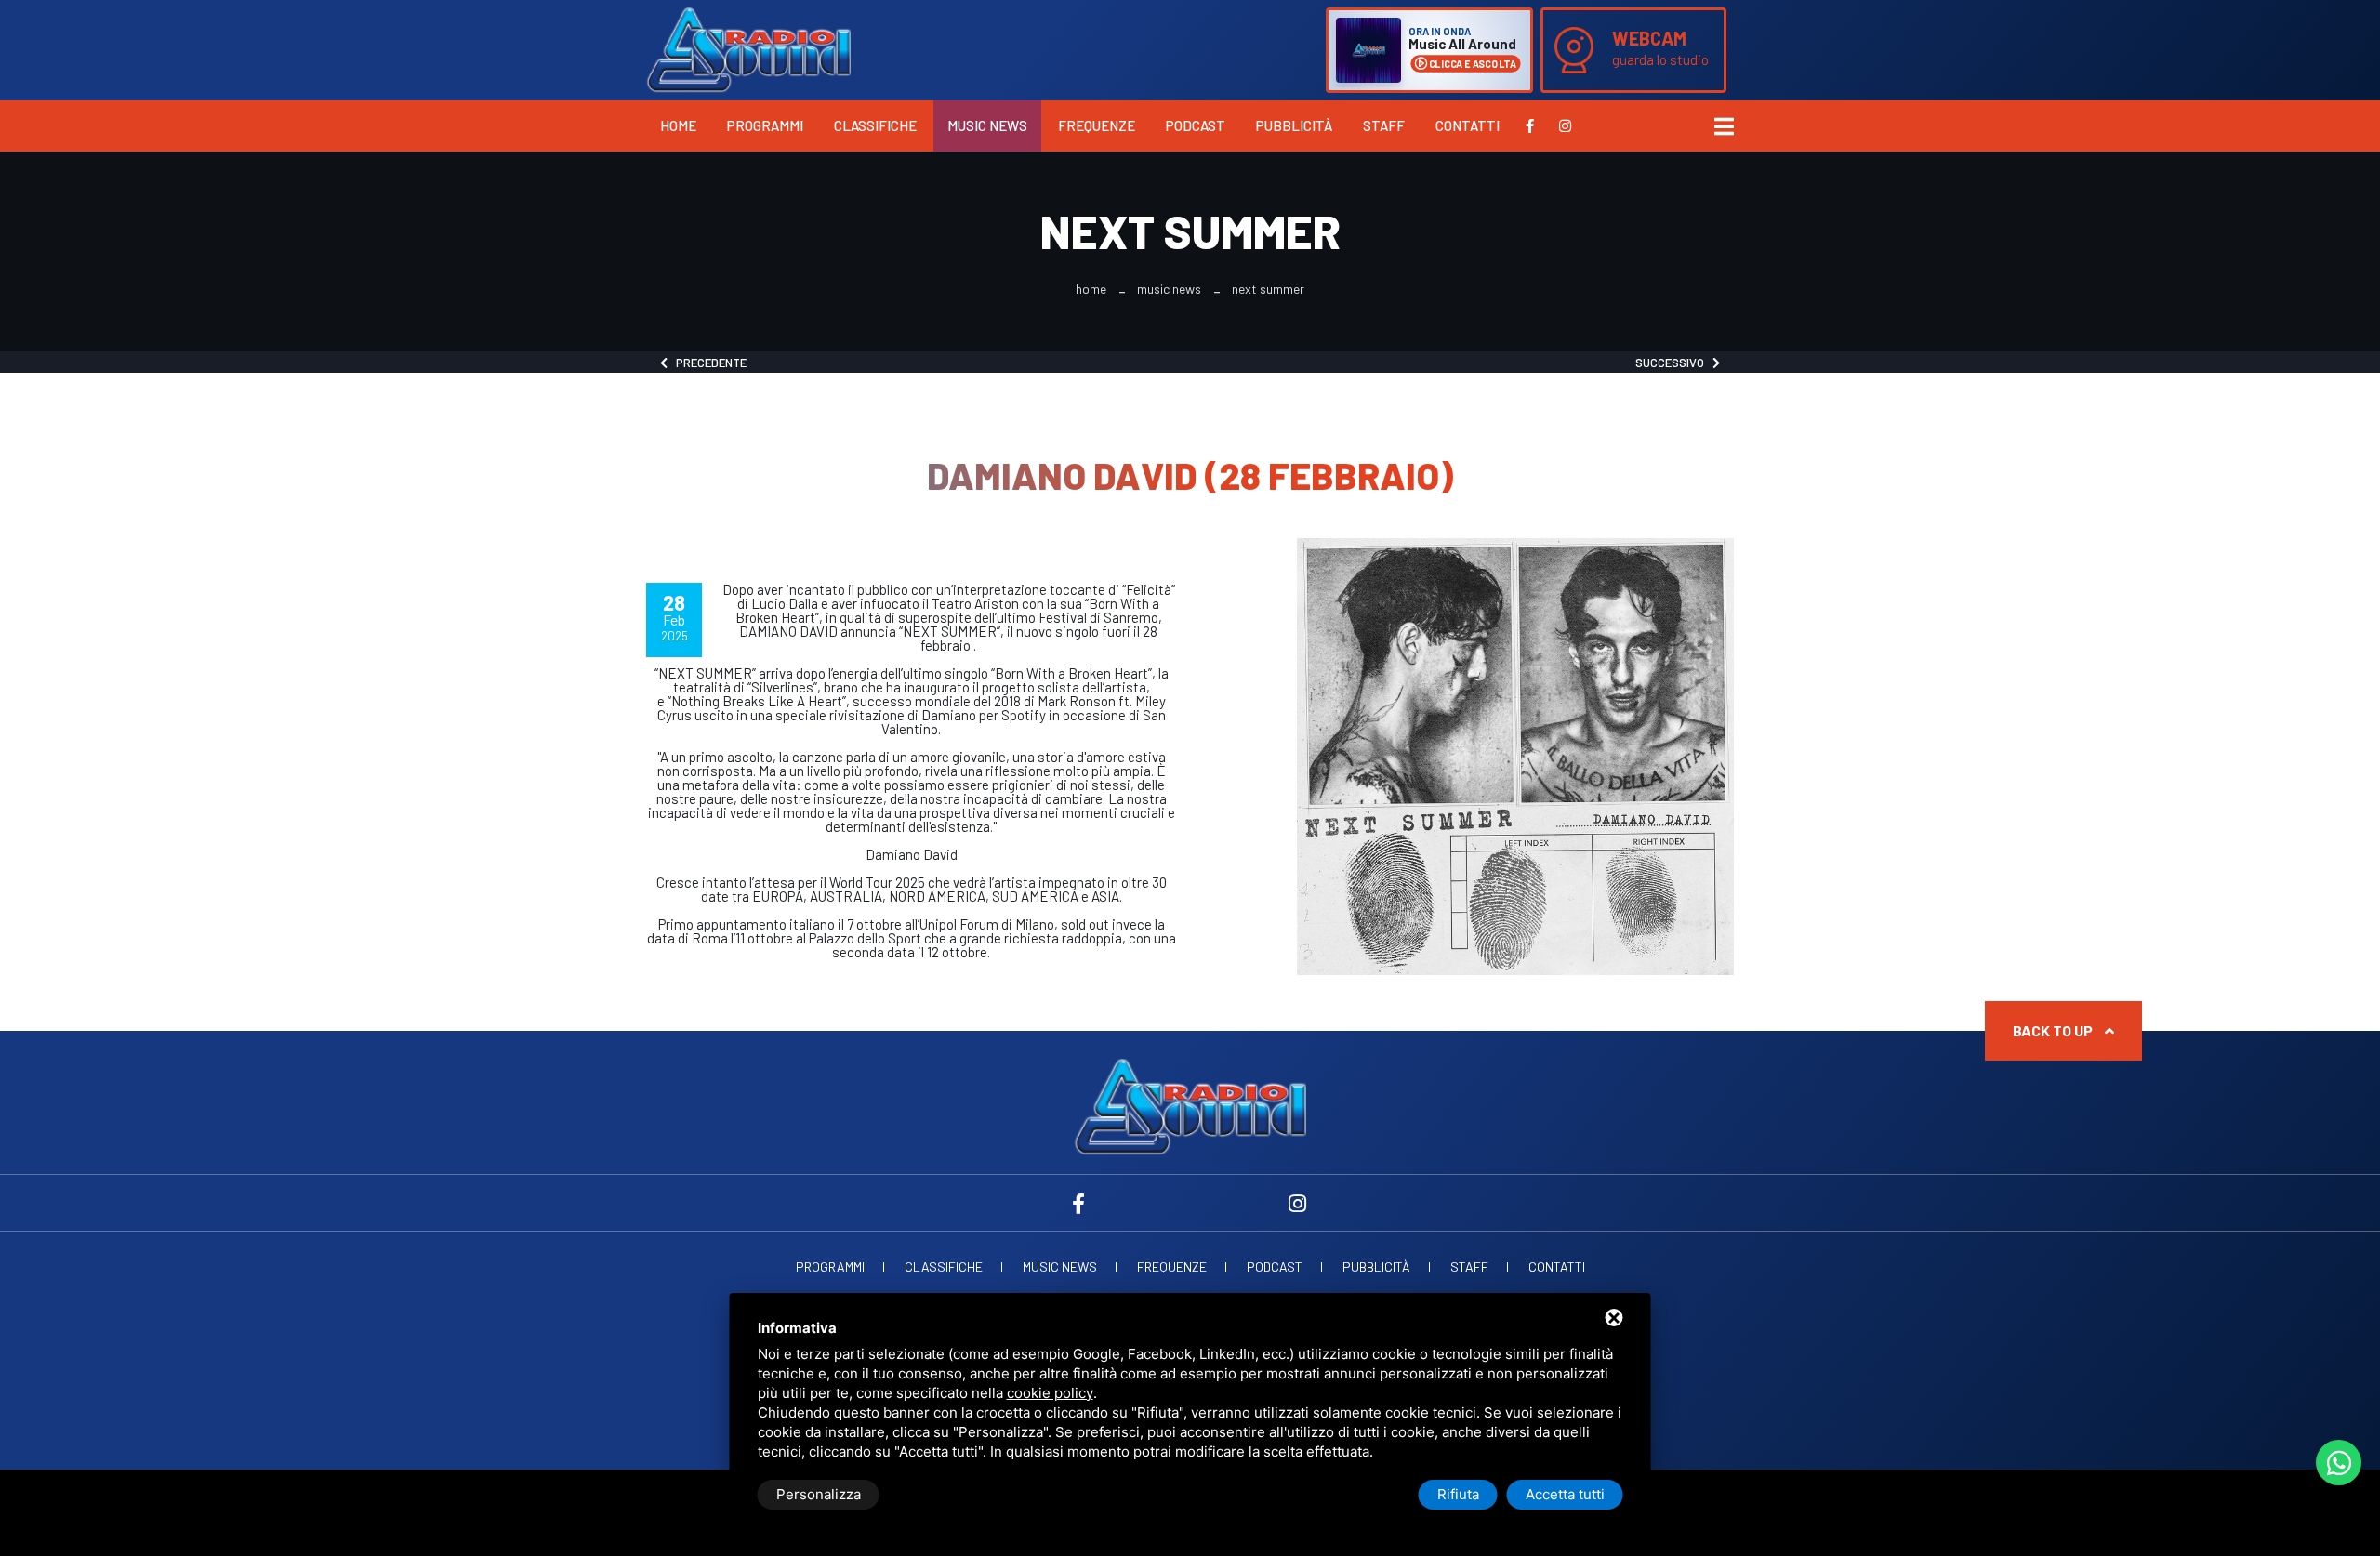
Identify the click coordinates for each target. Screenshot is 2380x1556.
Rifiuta (1458, 1494)
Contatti (1468, 125)
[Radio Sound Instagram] (1565, 125)
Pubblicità (1294, 125)
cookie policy (1050, 1393)
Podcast (1196, 125)
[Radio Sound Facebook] (1530, 125)
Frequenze (1097, 125)
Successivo (1674, 363)
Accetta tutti (1565, 1494)
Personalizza (819, 1494)
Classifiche (875, 125)
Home (678, 125)
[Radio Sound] (748, 48)
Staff (1384, 125)
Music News (987, 125)
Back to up (2054, 1030)
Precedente (707, 363)
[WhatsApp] (2339, 1463)
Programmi (765, 125)
